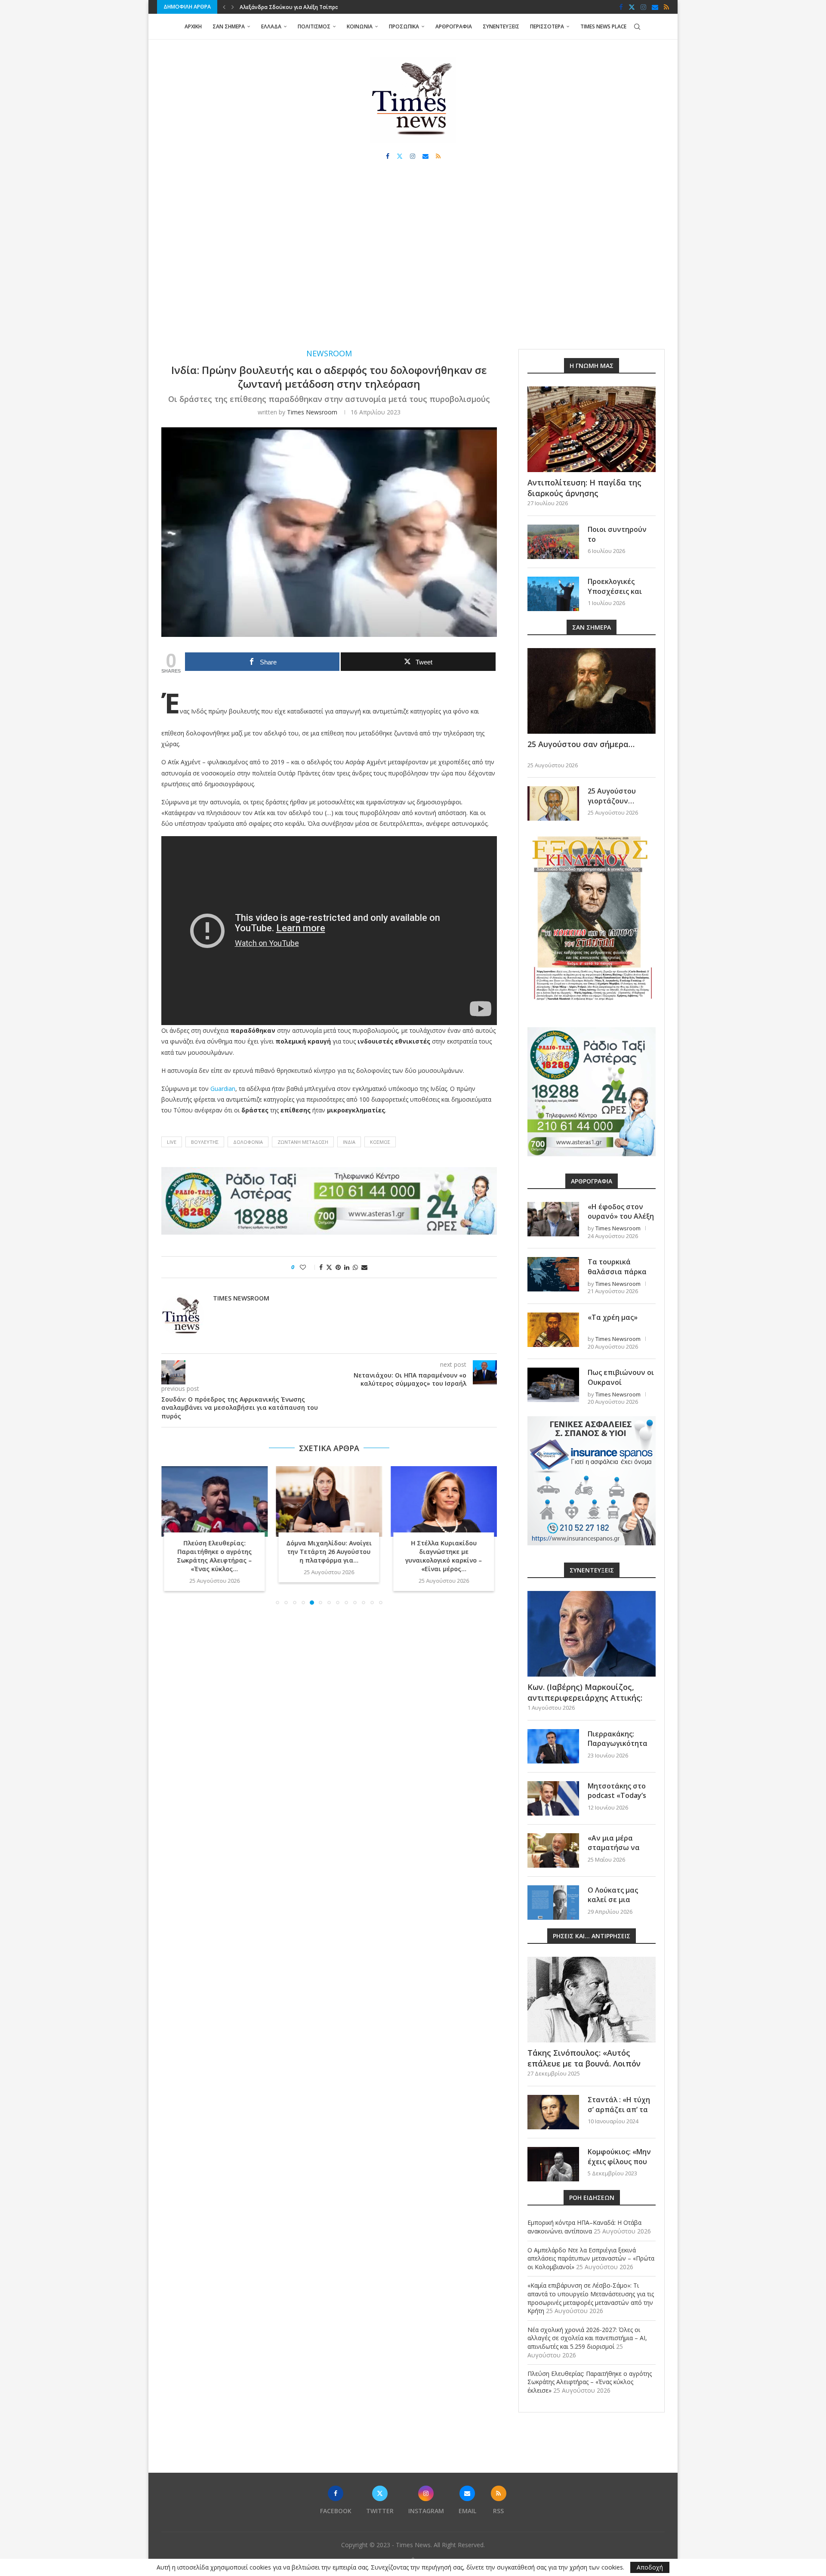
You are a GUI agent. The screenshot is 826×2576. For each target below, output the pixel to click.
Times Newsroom (312, 412)
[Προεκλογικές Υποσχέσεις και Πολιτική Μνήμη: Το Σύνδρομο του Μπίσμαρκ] (553, 594)
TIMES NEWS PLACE (603, 26)
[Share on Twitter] (329, 1267)
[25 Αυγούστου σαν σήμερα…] (592, 691)
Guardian (223, 1089)
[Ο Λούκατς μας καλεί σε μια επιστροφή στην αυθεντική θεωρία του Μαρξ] (553, 1903)
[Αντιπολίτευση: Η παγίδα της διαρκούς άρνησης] (592, 429)
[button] (224, 7)
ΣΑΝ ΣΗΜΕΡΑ (229, 26)
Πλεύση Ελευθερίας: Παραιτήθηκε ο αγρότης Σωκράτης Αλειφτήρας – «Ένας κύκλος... (214, 1556)
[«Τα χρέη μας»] (553, 1330)
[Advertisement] (413, 263)
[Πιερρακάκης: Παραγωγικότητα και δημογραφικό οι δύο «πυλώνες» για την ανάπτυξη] (553, 1746)
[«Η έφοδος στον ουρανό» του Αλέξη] (553, 1219)
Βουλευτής (205, 1142)
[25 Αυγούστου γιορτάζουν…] (553, 803)
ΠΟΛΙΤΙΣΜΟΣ (314, 26)
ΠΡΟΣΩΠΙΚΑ (404, 26)
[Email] (655, 7)
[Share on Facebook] (321, 1267)
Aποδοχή (650, 2567)
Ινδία (349, 1142)
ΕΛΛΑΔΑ (271, 26)
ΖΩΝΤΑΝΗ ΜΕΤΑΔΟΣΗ (303, 1142)
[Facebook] (621, 7)
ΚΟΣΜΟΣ (380, 1142)
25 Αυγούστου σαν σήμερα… (581, 744)
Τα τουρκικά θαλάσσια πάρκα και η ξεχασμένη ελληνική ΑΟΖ (617, 1276)
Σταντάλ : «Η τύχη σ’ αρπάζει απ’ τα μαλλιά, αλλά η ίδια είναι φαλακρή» (621, 2114)
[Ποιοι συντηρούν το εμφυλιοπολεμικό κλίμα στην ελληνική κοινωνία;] (553, 542)
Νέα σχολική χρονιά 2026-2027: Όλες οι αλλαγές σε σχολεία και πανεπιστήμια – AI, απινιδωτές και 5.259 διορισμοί (587, 2338)
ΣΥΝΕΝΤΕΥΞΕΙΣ (501, 26)
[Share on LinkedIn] (347, 1267)
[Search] (637, 27)
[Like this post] (309, 1267)
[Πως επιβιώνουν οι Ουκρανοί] (553, 1385)
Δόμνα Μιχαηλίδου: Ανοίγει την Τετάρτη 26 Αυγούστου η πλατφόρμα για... (329, 1552)
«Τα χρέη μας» (613, 1317)
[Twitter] (632, 7)
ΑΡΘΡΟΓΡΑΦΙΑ (454, 26)
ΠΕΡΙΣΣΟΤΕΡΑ (547, 26)
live (172, 1142)
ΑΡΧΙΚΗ (193, 26)
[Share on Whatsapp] (355, 1267)
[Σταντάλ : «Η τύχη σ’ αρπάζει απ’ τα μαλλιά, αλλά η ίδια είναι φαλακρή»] (553, 2112)
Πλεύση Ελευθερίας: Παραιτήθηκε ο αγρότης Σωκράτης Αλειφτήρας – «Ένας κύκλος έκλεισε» (590, 2382)
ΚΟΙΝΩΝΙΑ (360, 26)
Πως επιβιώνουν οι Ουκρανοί (621, 1377)
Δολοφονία (248, 1142)
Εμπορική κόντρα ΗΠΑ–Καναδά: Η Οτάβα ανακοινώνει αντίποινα (584, 2227)
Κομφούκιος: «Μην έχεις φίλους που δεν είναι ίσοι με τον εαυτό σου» (619, 2166)
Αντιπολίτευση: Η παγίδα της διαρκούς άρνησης (584, 488)
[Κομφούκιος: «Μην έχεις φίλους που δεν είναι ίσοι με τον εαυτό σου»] (553, 2164)
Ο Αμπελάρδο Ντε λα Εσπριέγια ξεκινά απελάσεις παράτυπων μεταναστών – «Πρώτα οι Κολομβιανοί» (591, 2258)
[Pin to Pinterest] (338, 1267)
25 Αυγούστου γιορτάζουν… (612, 796)
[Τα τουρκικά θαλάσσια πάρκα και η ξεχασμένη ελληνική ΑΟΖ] (553, 1274)
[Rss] (666, 7)
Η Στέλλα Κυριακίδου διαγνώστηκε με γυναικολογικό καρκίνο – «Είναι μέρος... (444, 1556)
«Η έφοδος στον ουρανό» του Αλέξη (621, 1211)
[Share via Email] (364, 1267)
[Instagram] (643, 7)
